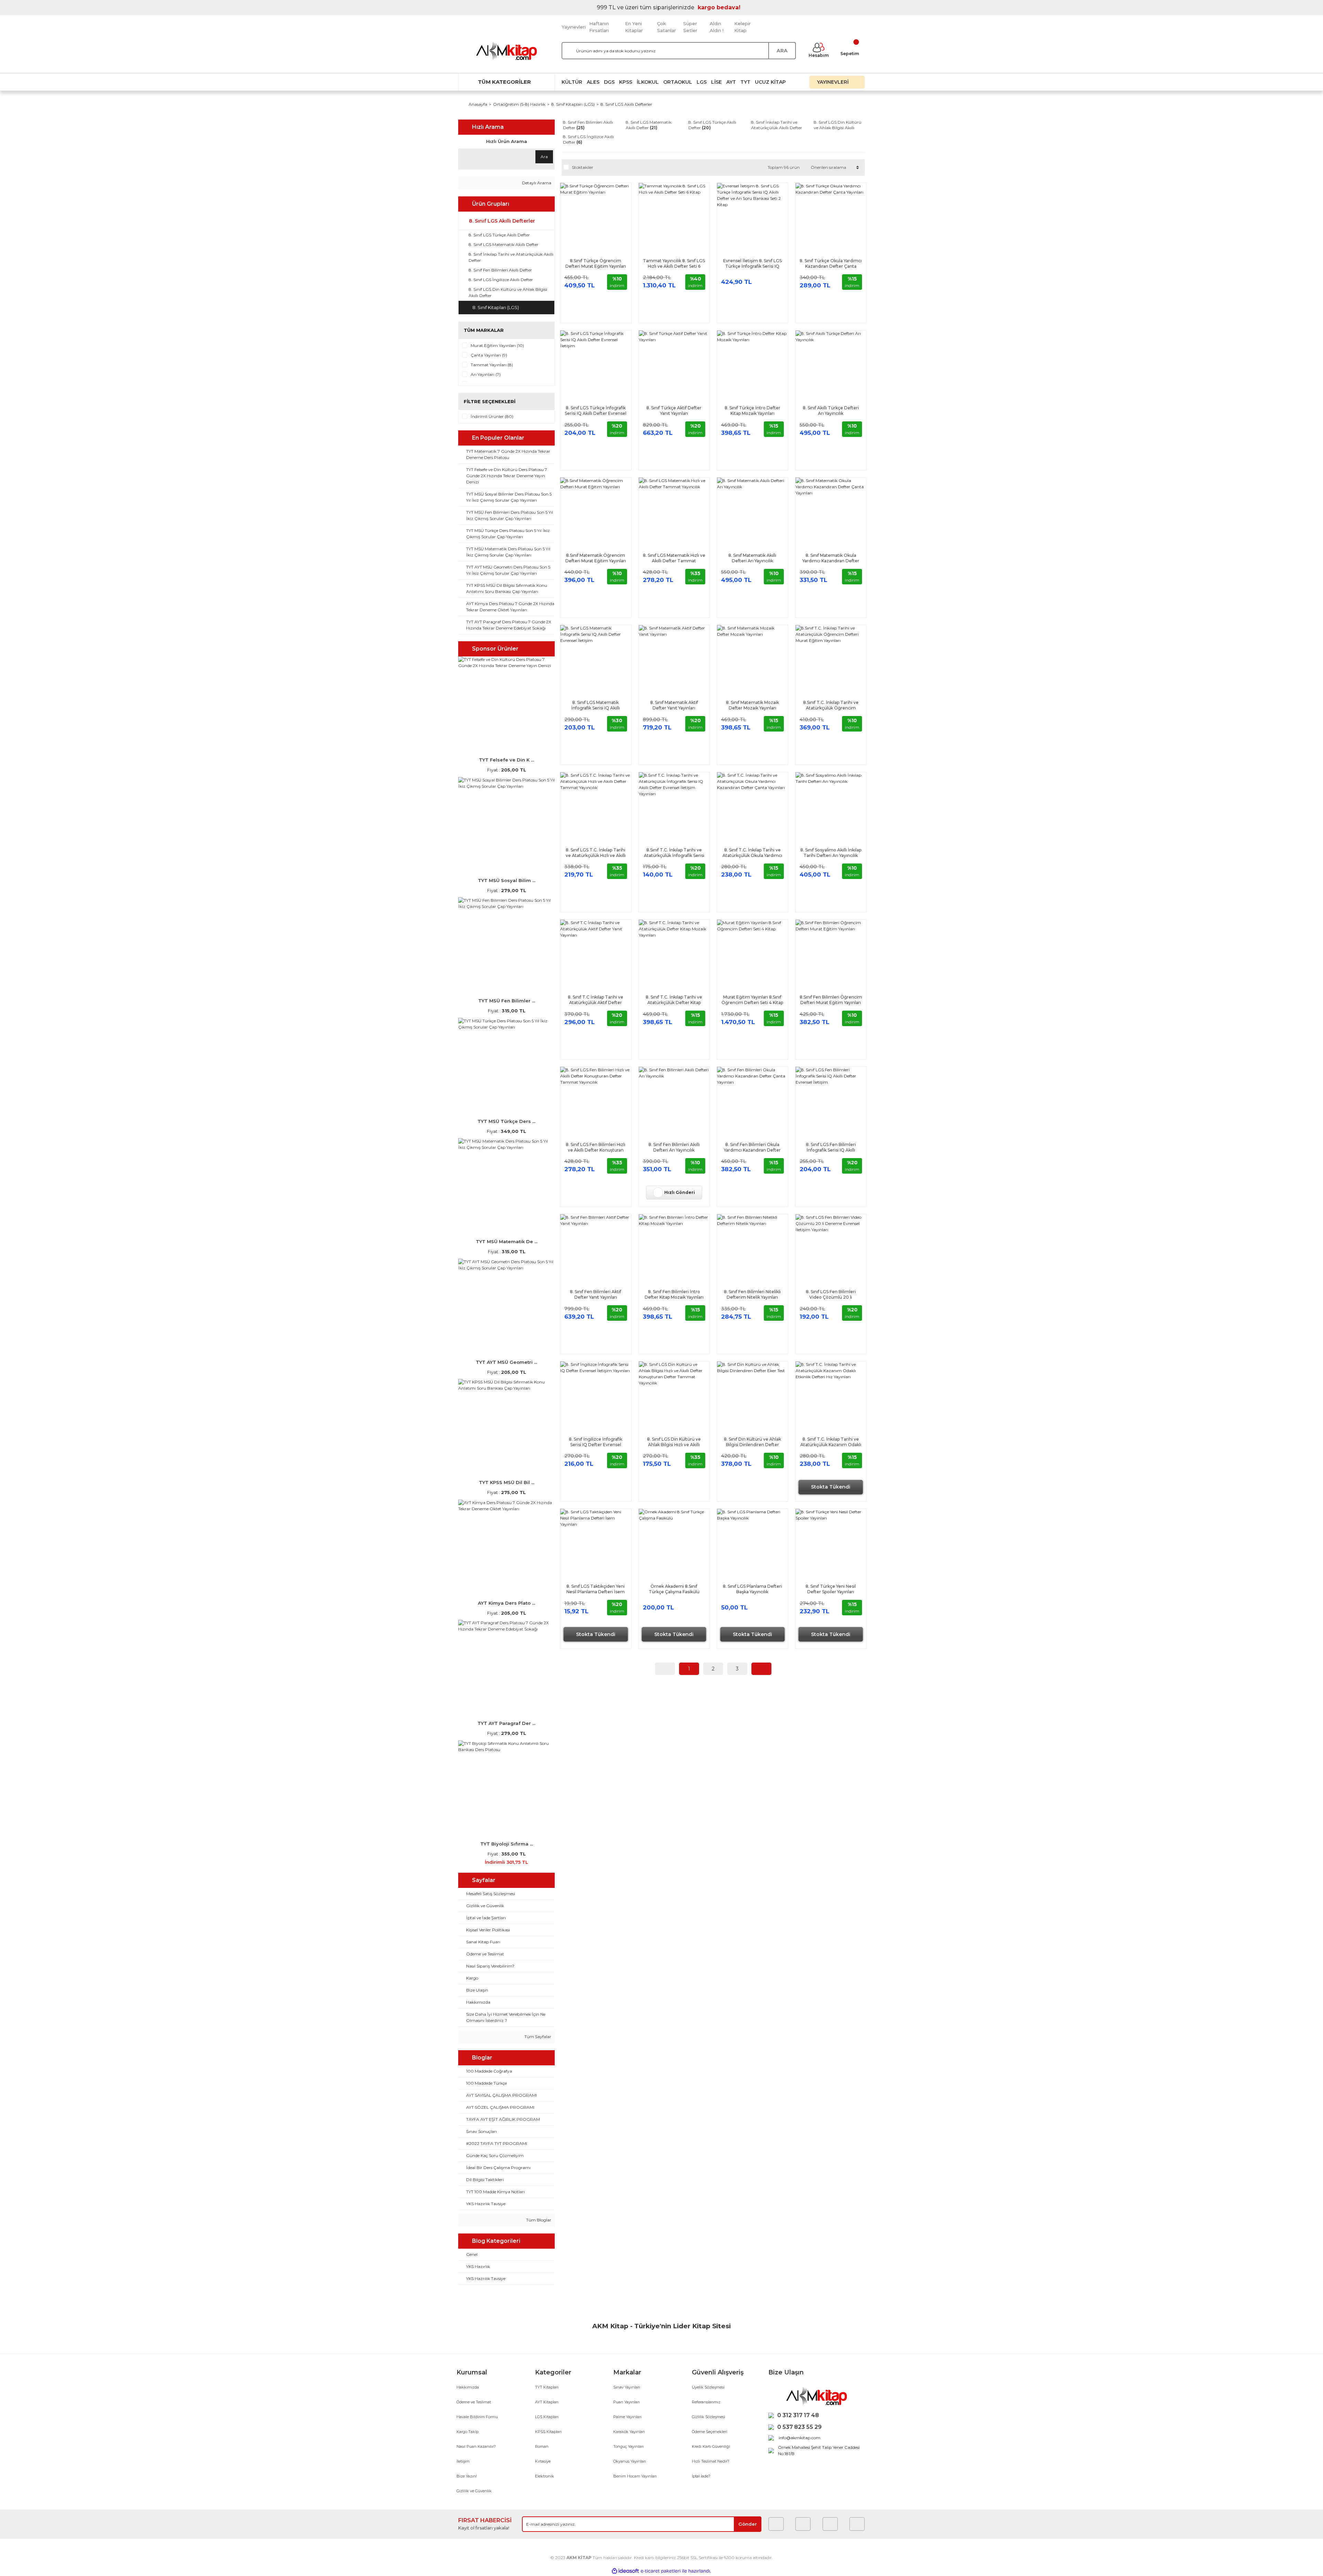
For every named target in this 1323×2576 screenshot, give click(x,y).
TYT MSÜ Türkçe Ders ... (506, 1121)
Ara (544, 157)
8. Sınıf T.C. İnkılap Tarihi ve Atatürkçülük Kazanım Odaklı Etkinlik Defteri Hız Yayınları (831, 1442)
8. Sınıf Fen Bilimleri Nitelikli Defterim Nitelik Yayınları (752, 1294)
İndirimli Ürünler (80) (492, 416)
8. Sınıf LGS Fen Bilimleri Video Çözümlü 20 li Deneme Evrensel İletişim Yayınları (831, 1295)
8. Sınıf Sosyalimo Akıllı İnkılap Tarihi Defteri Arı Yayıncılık (831, 853)
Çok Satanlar (666, 27)
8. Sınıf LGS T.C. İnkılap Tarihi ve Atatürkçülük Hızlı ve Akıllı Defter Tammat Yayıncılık (596, 853)
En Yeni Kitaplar (634, 27)
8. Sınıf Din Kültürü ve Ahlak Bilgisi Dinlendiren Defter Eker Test (752, 1442)
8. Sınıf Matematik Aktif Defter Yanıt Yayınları (674, 705)
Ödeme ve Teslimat (474, 2402)
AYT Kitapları (547, 2402)
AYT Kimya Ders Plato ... (506, 1603)
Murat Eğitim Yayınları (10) (497, 345)
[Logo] (506, 51)
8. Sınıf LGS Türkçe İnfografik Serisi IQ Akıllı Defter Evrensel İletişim (596, 411)
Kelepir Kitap (742, 27)
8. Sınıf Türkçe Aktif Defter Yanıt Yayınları (674, 411)
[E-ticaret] (661, 2571)
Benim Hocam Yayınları (635, 2476)
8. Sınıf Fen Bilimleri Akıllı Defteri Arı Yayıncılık (674, 1147)
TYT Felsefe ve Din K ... (506, 760)
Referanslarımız (706, 2402)
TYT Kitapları (547, 2387)
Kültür (572, 82)
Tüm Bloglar (538, 2220)
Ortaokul (678, 82)
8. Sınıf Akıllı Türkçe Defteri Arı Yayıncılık (831, 411)
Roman (542, 2446)
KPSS (626, 82)
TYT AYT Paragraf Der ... (506, 1723)
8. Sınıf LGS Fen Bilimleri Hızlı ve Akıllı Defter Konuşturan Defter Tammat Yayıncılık (596, 1147)
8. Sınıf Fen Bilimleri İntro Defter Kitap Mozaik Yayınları (674, 1294)
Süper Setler (690, 27)
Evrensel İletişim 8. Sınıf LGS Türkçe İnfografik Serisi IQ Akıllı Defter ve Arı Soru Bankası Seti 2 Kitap (752, 264)
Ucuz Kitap (770, 82)
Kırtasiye (543, 2461)
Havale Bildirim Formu (477, 2417)
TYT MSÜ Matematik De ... (507, 1241)
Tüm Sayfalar (537, 2037)
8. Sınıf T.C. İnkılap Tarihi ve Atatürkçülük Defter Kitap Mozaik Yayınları (674, 1000)
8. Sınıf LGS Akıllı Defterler (626, 104)
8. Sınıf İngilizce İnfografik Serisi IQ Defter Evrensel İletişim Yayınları (596, 1442)
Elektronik (545, 2476)
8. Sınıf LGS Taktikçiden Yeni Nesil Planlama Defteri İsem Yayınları (596, 1589)
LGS (702, 82)
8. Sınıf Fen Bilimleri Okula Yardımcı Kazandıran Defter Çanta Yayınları (752, 1147)
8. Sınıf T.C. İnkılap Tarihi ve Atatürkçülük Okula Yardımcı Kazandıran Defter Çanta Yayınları (752, 853)
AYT (731, 82)
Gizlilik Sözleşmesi (709, 2417)
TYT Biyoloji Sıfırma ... (507, 1844)
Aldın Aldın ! (717, 27)
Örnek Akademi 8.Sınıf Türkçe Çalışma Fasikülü (674, 1589)
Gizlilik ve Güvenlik (474, 2491)
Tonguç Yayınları (628, 2446)
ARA (782, 51)
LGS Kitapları (547, 2417)
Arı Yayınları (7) (486, 374)
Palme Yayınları (627, 2417)
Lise (716, 82)
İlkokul (648, 82)
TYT (745, 82)
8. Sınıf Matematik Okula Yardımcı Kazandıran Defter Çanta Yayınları (831, 558)
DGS (609, 82)
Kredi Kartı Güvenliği (711, 2446)
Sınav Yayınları (627, 2387)
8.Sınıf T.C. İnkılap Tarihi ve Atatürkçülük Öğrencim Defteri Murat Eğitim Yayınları (831, 705)
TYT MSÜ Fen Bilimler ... (507, 1001)
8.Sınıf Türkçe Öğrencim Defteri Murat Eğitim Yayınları (596, 263)
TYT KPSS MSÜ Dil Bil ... (507, 1482)
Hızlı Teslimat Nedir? (711, 2461)
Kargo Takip (468, 2432)
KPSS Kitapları (548, 2432)
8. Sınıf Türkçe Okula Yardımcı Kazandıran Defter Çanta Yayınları (831, 264)
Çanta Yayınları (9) (489, 355)
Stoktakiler (583, 167)
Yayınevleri (574, 27)
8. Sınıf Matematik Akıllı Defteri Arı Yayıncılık (752, 558)
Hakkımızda (468, 2387)
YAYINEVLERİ (833, 82)
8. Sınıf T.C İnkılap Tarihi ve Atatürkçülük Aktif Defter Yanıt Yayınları (596, 1000)
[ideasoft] (625, 2571)
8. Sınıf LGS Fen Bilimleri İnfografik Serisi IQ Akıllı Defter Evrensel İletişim (831, 1147)
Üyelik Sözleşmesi (708, 2387)
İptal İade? (701, 2476)
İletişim (463, 2461)
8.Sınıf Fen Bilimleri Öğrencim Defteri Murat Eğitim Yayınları (831, 1000)
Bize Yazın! (467, 2476)
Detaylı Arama (536, 183)
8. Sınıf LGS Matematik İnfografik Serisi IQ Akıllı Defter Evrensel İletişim (596, 705)
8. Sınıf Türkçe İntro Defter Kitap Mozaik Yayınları (752, 411)
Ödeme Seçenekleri (710, 2432)
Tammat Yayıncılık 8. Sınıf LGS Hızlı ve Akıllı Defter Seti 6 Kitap (674, 264)
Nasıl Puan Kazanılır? (476, 2446)
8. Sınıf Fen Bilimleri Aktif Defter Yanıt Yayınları (596, 1294)
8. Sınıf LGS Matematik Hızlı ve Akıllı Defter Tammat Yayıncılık (674, 558)
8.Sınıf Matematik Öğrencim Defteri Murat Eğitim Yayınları (596, 558)
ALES (593, 82)
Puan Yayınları (627, 2402)
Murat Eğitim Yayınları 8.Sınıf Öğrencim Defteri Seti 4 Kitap (752, 1000)
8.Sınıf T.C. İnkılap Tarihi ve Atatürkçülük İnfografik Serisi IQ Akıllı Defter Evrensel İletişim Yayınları (674, 853)
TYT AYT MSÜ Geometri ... (506, 1362)
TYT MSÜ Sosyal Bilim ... (507, 880)
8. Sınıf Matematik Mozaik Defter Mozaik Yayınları (752, 705)
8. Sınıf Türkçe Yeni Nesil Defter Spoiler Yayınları (831, 1589)
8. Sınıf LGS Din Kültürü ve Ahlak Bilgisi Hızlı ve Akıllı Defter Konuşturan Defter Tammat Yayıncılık (674, 1442)
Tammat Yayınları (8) (492, 365)
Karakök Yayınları (629, 2432)
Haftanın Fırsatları (599, 27)
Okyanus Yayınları (630, 2461)
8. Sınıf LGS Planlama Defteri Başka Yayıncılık (752, 1589)
